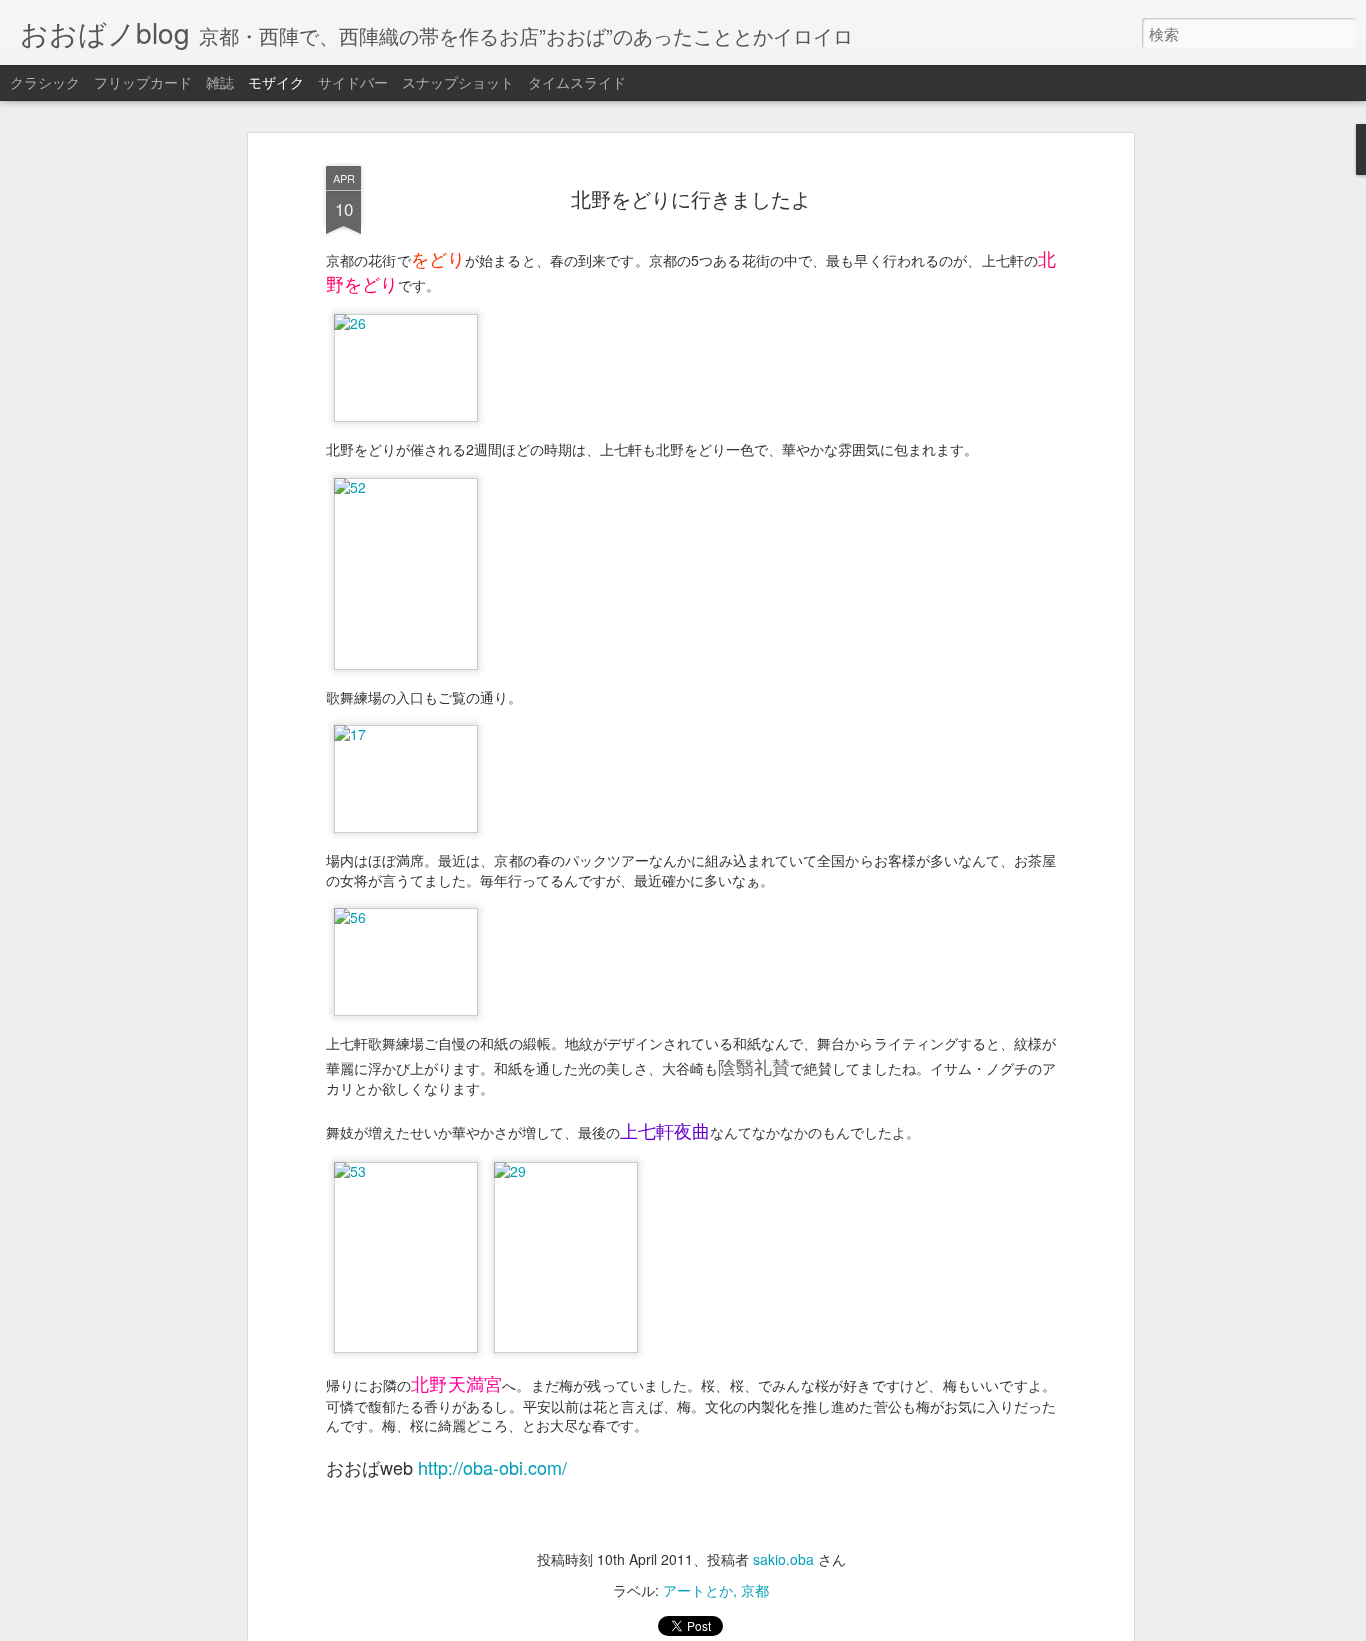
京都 (755, 1590)
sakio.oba (783, 1559)
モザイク (276, 82)
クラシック (45, 82)
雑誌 (220, 82)
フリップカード (143, 82)
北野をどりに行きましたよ (691, 198)
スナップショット (458, 82)
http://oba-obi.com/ (492, 1467)
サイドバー (353, 82)
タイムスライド (577, 82)
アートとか (698, 1590)
